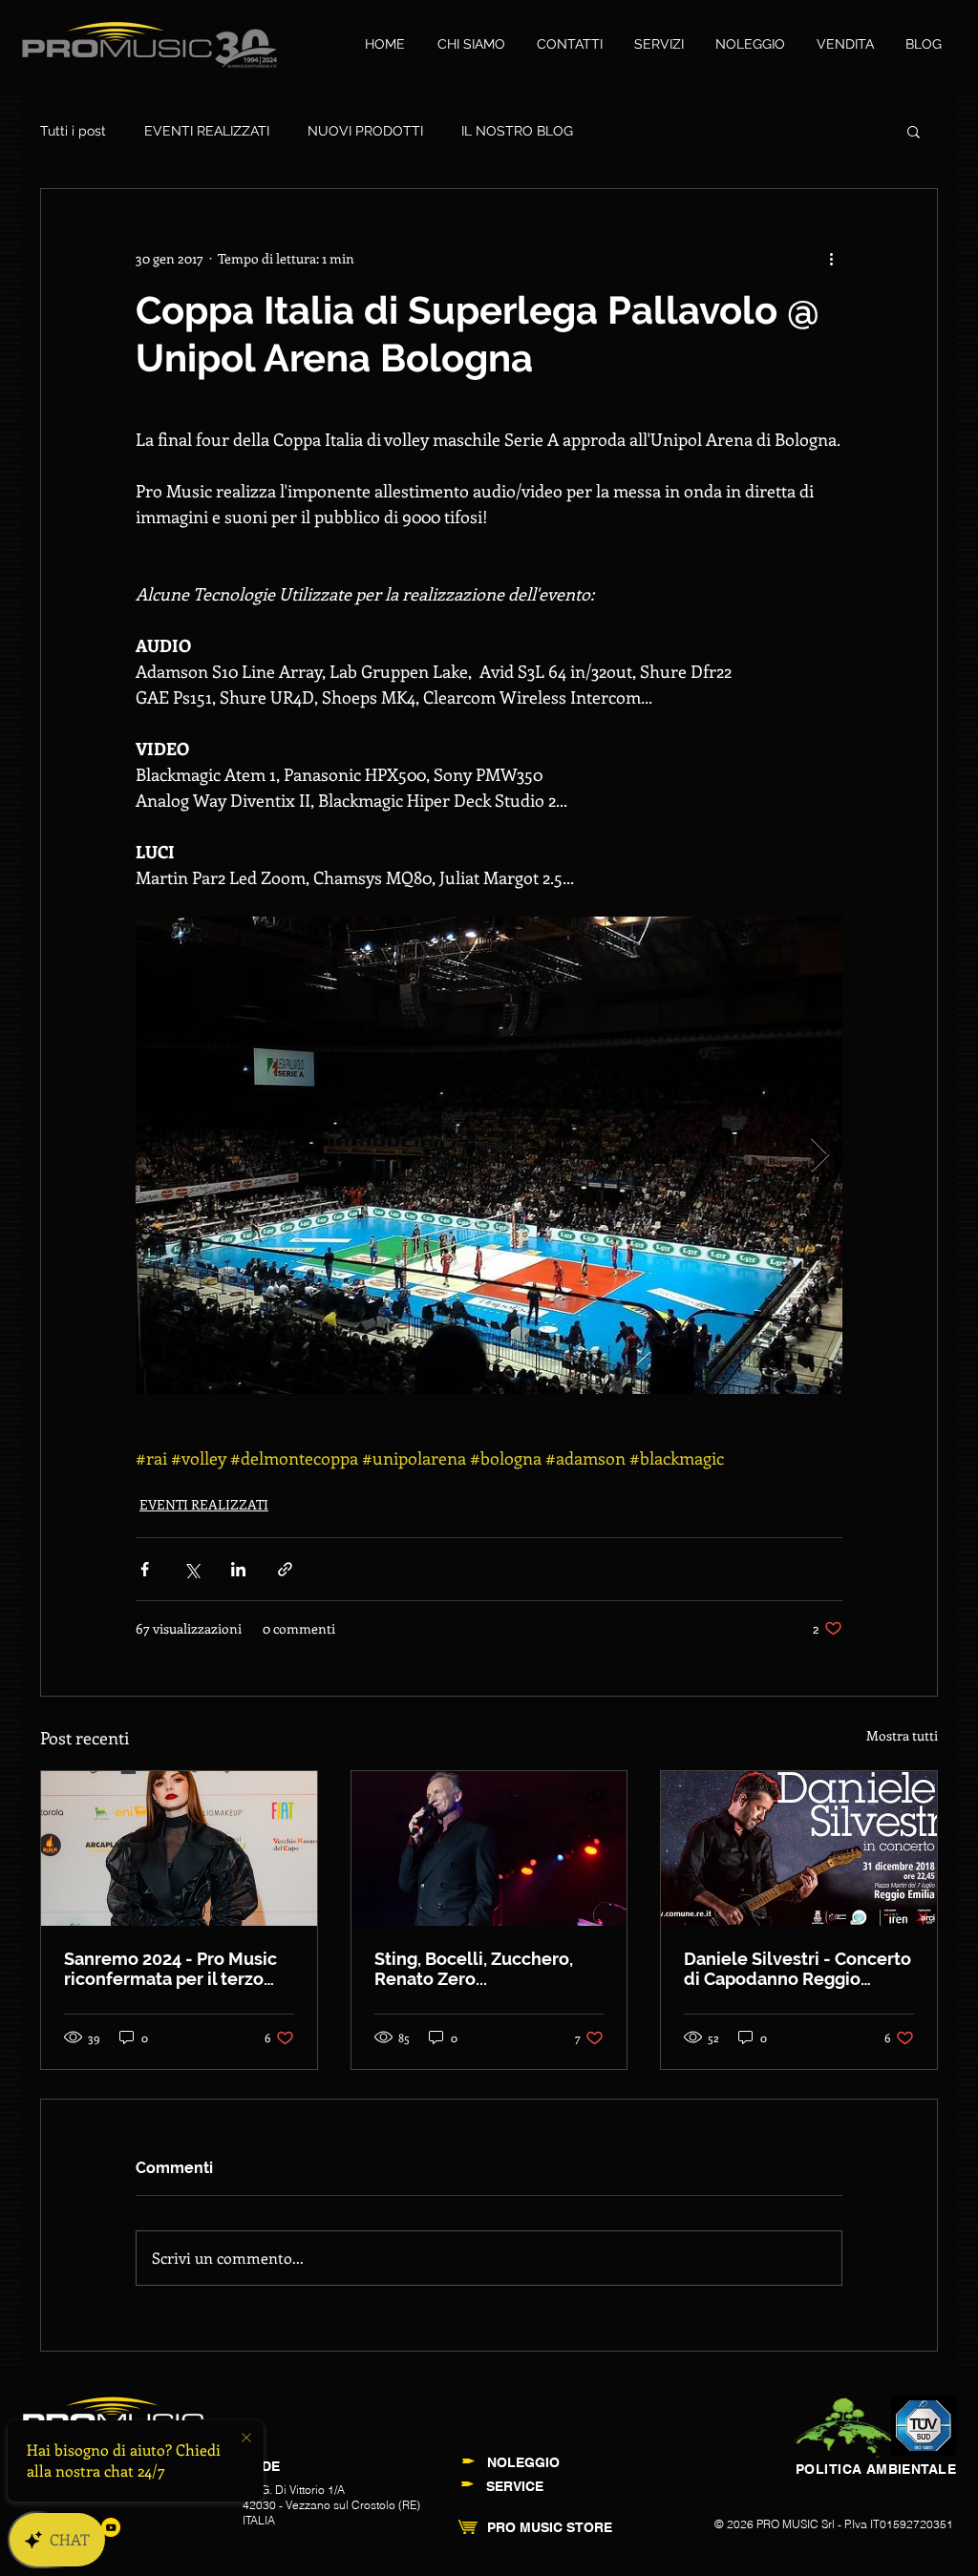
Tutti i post (73, 131)
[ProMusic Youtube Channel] (111, 2527)
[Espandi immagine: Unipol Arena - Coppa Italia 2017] (489, 1155)
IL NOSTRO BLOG (517, 131)
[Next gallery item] (820, 1156)
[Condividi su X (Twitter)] (191, 1569)
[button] (914, 131)
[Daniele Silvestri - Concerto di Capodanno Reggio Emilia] (799, 1848)
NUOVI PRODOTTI (365, 131)
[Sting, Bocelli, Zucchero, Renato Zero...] (489, 1848)
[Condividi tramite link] (285, 1569)
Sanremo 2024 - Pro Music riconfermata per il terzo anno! (170, 1969)
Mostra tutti (902, 1735)
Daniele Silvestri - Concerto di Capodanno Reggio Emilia (797, 1969)
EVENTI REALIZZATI (207, 131)
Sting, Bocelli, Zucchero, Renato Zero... (474, 1969)
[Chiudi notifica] (246, 2439)
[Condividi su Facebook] (145, 1569)
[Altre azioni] (831, 258)
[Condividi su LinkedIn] (238, 1569)
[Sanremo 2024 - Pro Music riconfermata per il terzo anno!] (179, 1848)
